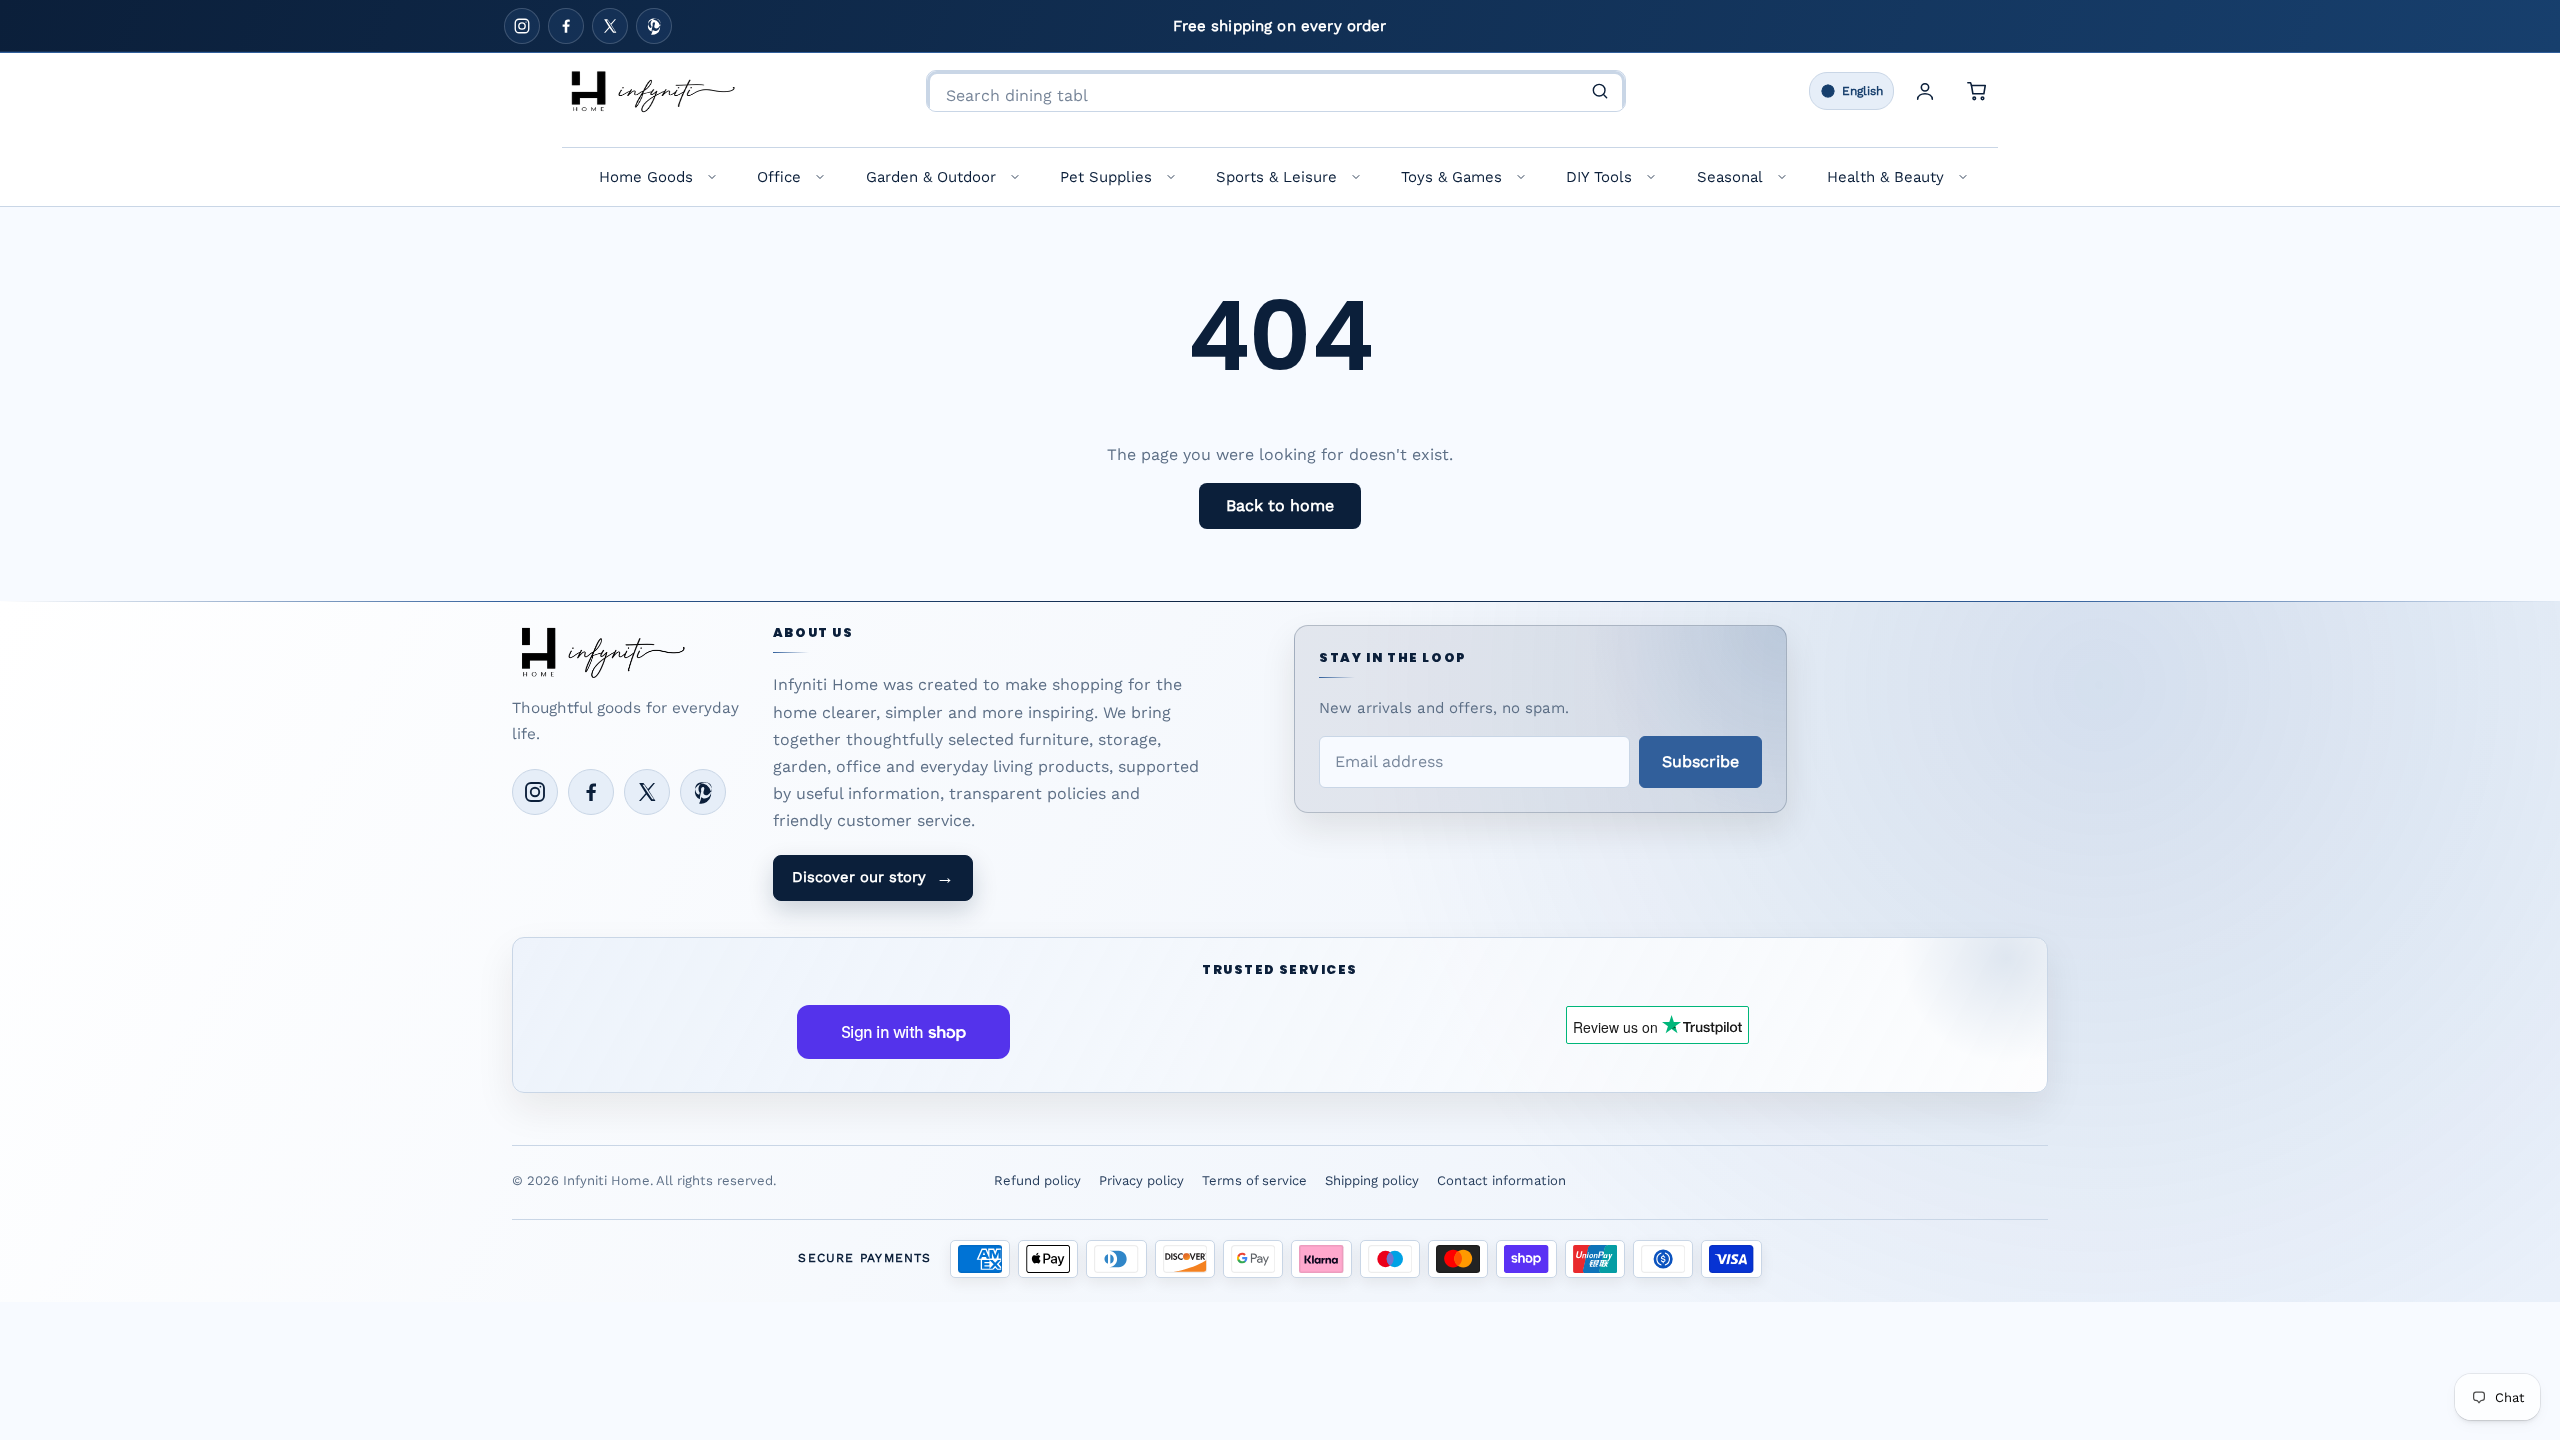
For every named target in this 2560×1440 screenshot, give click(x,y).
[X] (610, 26)
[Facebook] (566, 26)
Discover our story (873, 877)
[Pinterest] (654, 26)
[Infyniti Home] (652, 91)
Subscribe (1700, 761)
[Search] (1600, 91)
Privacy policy (1141, 1180)
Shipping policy (1372, 1180)
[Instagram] (522, 26)
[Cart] (1977, 91)
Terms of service (1254, 1180)
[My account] (1925, 91)
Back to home (1280, 505)
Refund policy (1037, 1180)
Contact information (1501, 1180)
